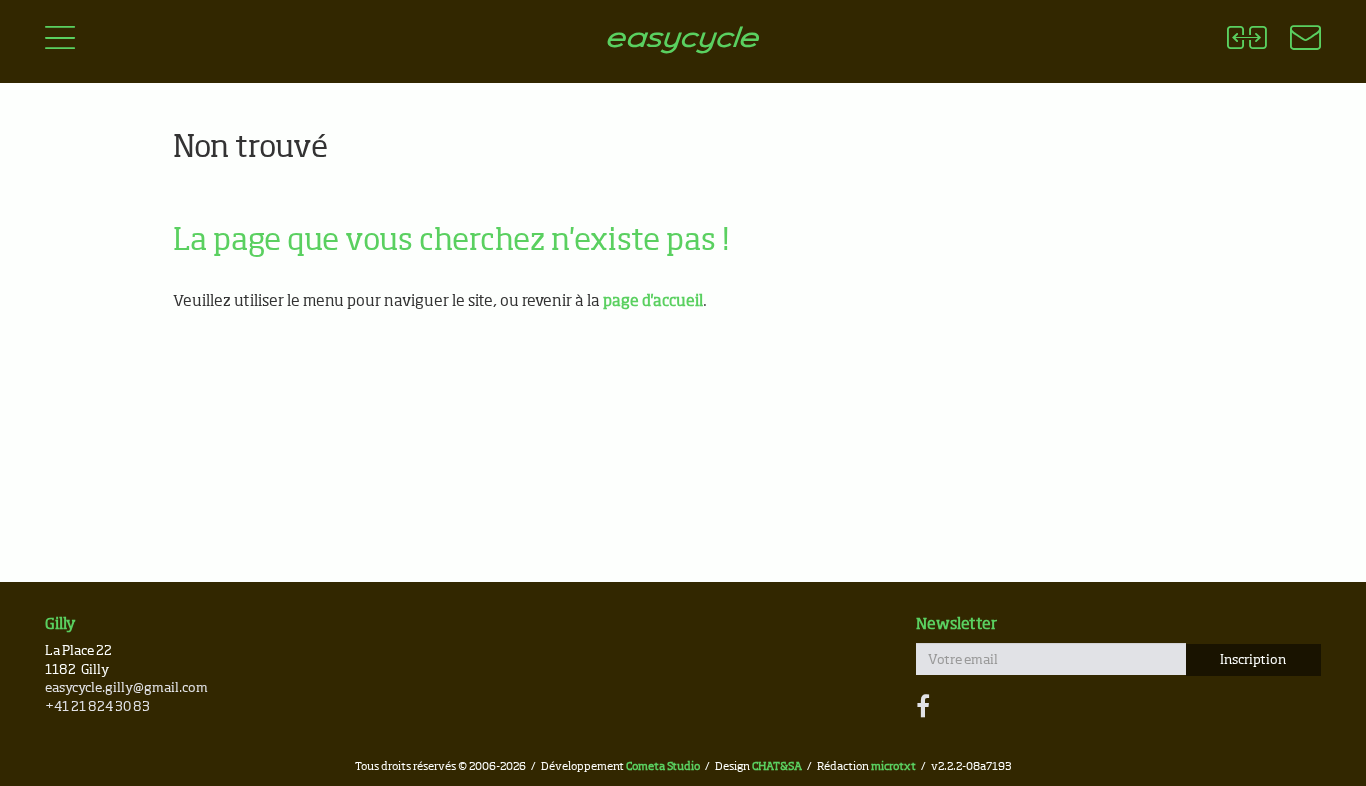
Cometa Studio (663, 766)
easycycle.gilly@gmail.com (126, 688)
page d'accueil (653, 301)
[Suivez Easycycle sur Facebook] (923, 708)
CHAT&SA (777, 766)
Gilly (60, 624)
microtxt (893, 766)
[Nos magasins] (1293, 41)
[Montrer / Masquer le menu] (60, 41)
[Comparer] (1246, 41)
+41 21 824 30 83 (97, 707)
